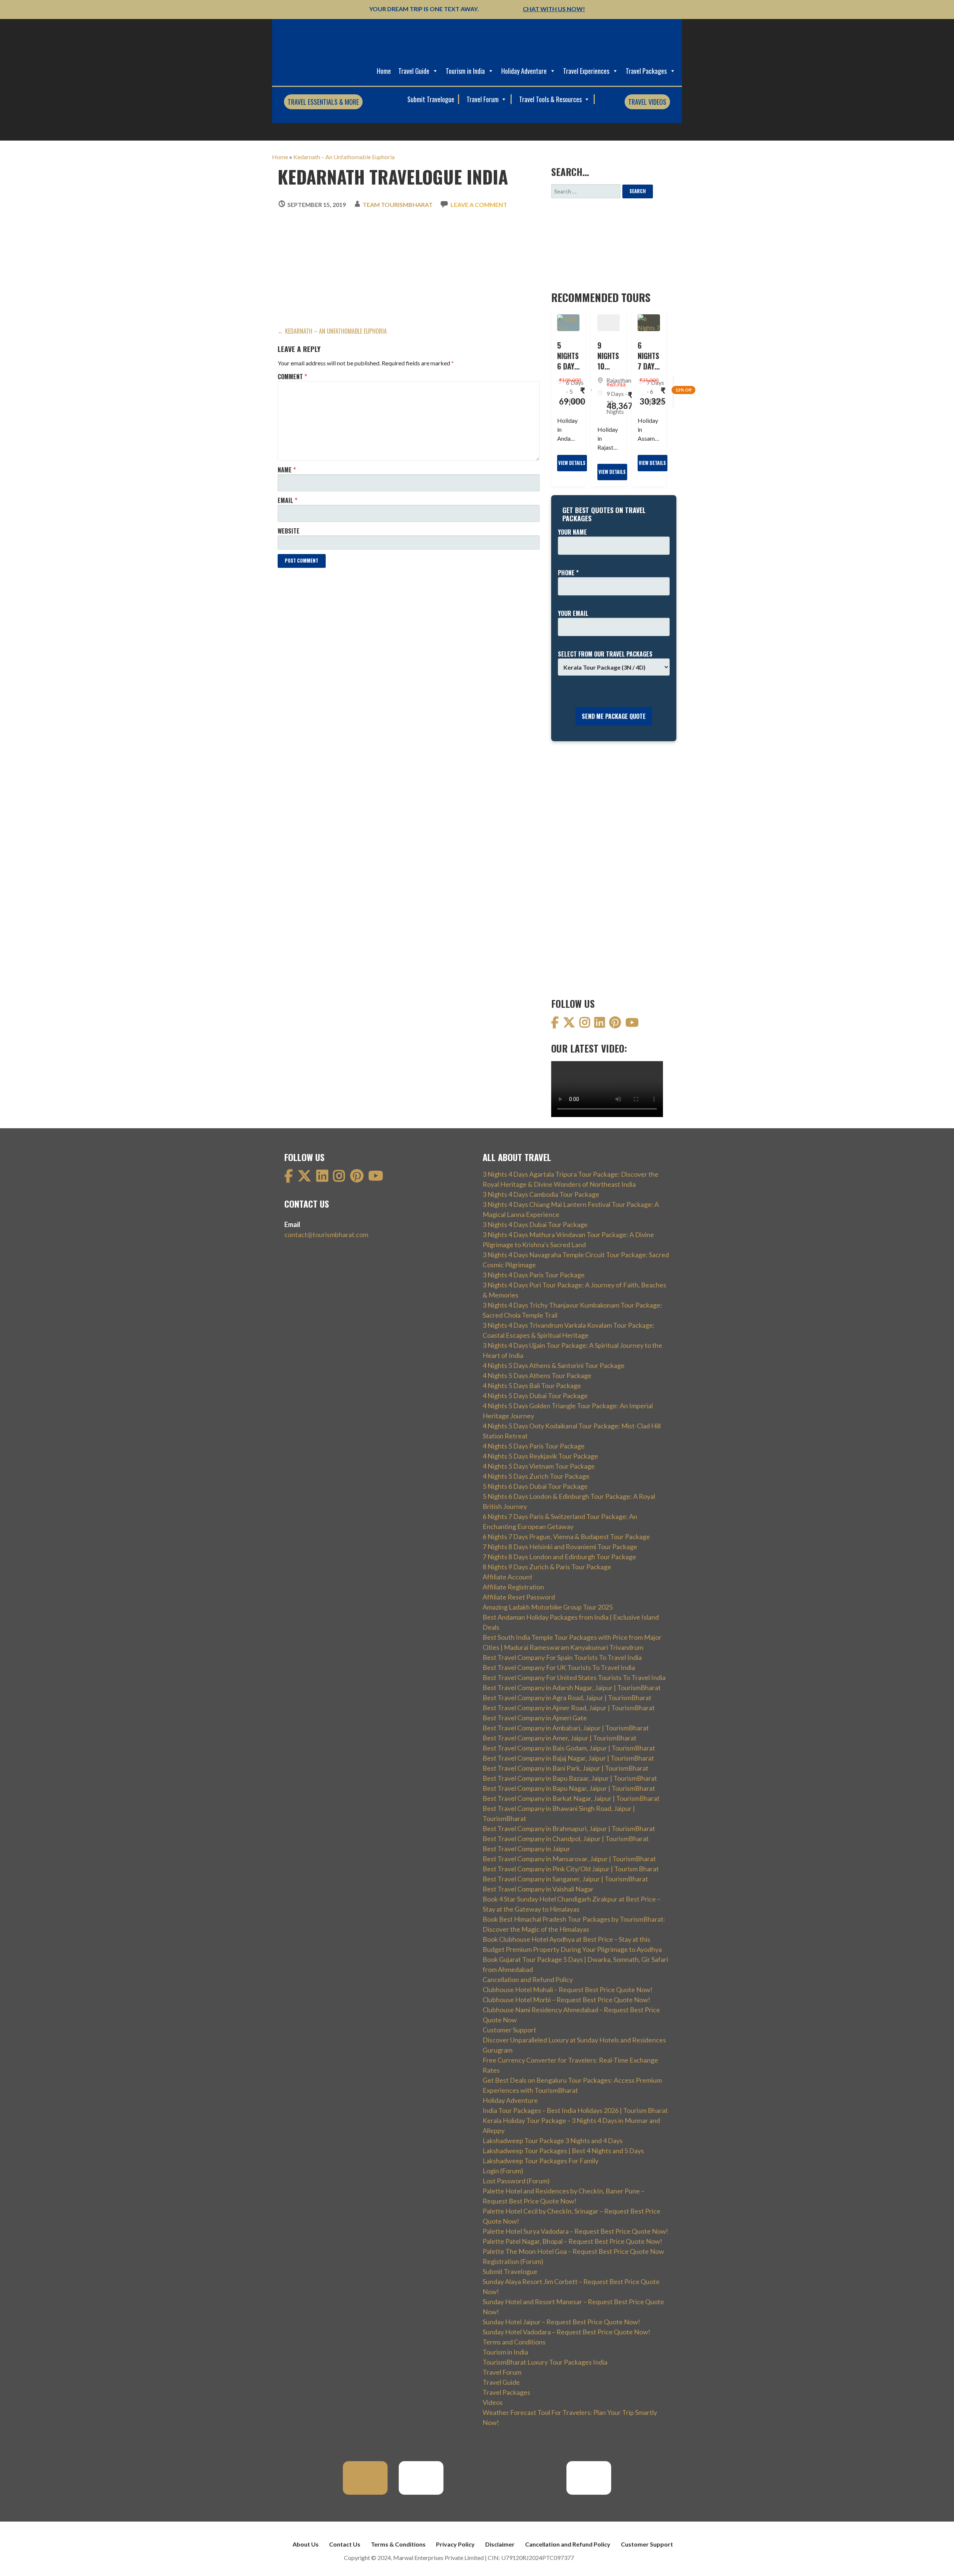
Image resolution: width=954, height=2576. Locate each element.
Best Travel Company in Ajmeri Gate (535, 1718)
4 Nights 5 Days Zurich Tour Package (536, 1476)
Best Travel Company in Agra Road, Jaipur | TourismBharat (567, 1698)
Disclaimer (500, 2544)
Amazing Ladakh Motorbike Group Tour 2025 (548, 1607)
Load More (297, 579)
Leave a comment (479, 205)
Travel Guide (414, 71)
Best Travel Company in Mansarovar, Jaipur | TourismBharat (569, 1859)
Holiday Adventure (524, 71)
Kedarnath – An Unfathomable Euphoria (344, 157)
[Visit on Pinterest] (615, 1024)
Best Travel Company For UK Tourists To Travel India (559, 1667)
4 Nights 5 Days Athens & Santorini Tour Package (554, 1365)
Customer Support (509, 2030)
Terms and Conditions (514, 2342)
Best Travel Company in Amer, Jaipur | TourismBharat (560, 1738)
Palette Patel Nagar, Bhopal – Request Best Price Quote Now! (572, 2241)
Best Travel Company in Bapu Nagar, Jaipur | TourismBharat (569, 1788)
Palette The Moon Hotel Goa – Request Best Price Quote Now (573, 2251)
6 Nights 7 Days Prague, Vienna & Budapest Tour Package (566, 1537)
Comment (292, 377)
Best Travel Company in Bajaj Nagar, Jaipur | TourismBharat (568, 1758)
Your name (572, 532)
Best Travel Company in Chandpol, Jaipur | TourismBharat (566, 1839)
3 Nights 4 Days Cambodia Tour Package (541, 1194)
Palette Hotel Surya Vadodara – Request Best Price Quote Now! (575, 2231)
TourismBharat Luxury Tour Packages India (545, 2362)
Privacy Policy (455, 2544)
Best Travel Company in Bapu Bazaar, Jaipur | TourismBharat (570, 1778)
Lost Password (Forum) (516, 2181)
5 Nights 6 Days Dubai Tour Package (535, 1486)
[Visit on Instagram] (585, 1024)
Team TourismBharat (398, 205)
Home (384, 71)
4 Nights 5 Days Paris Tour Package (534, 1446)
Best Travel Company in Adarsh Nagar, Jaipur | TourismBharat (572, 1688)
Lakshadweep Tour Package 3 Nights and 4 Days (553, 2141)
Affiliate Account (508, 1577)
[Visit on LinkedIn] (600, 1024)
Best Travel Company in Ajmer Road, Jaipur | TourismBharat (569, 1708)
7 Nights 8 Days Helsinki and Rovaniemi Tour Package (560, 1547)
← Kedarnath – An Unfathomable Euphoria (332, 331)
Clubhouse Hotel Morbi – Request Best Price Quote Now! (566, 2000)
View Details (572, 463)
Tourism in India (465, 71)
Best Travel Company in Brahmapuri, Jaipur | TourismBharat (569, 1828)
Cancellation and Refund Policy (528, 1979)
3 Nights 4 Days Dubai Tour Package (535, 1224)
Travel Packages (646, 71)
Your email (573, 613)
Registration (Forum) (513, 2261)
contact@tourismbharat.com (326, 1234)
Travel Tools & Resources (551, 99)
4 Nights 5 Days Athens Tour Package (537, 1375)
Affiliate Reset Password (519, 1597)
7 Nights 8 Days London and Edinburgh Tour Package (559, 1557)
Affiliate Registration (513, 1587)
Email (288, 500)
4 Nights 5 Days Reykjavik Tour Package (540, 1456)
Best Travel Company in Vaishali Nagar (538, 1889)
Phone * (568, 573)
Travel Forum (483, 99)
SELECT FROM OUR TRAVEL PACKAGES (605, 654)
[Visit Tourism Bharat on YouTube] (632, 1024)
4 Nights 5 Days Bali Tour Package (532, 1385)
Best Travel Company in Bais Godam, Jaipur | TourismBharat (569, 1748)
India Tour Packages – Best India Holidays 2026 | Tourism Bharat (575, 2110)
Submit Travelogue (431, 99)
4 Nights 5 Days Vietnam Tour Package (539, 1466)
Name (287, 470)
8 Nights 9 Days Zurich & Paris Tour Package (547, 1567)
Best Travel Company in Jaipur (526, 1849)
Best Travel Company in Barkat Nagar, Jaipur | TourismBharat (571, 1798)
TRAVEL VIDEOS (647, 102)
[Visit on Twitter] (569, 1024)
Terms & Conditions (398, 2544)
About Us (306, 2544)
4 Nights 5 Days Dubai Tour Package (535, 1396)
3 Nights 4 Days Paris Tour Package (534, 1275)
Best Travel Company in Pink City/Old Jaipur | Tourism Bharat (571, 1869)
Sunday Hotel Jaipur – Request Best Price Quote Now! (561, 2322)
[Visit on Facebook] (555, 1024)
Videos (493, 2402)
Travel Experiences (586, 71)
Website (289, 531)
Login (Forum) (503, 2171)
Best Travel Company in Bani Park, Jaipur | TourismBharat (566, 1768)
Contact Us (345, 2544)
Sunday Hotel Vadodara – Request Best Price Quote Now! (566, 2332)
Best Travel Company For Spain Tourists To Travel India (562, 1657)
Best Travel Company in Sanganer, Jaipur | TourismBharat (565, 1879)
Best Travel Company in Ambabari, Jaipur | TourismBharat (566, 1728)
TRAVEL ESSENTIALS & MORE (323, 102)
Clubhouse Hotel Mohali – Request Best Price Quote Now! (568, 1990)
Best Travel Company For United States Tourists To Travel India (574, 1677)
